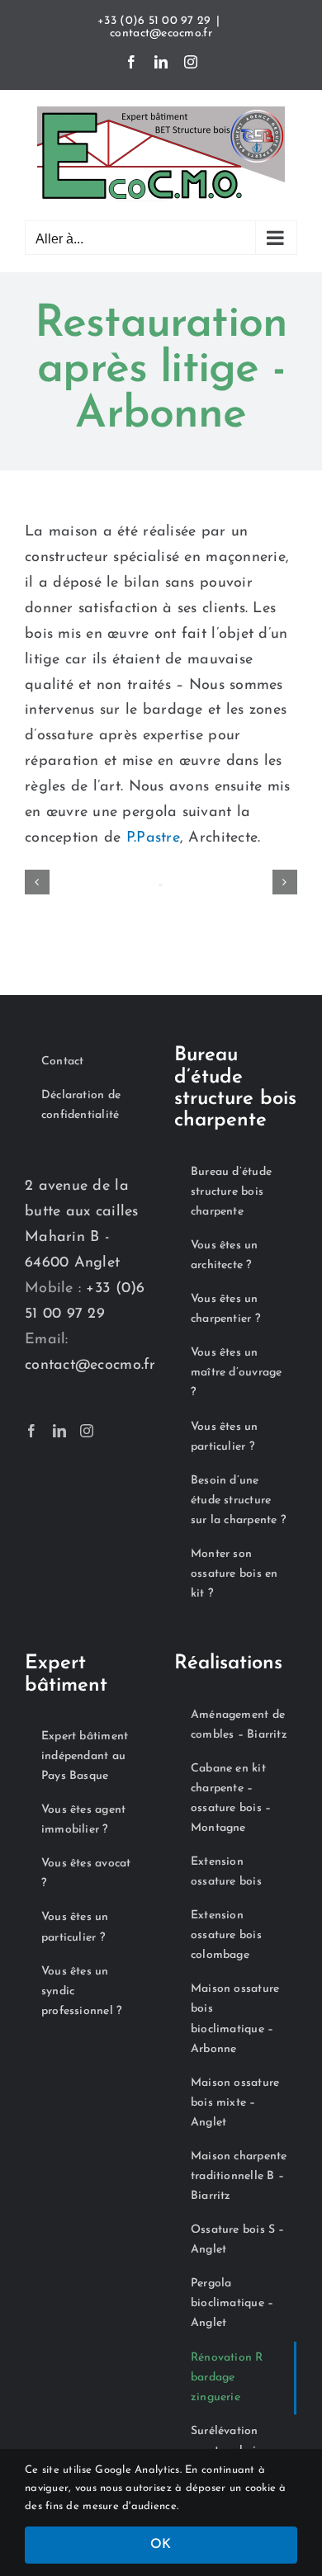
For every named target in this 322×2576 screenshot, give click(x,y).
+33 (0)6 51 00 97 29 (154, 21)
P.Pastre (153, 838)
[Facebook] (31, 1431)
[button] (37, 882)
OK (161, 2545)
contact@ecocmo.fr (161, 33)
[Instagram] (87, 1431)
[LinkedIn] (59, 1431)
